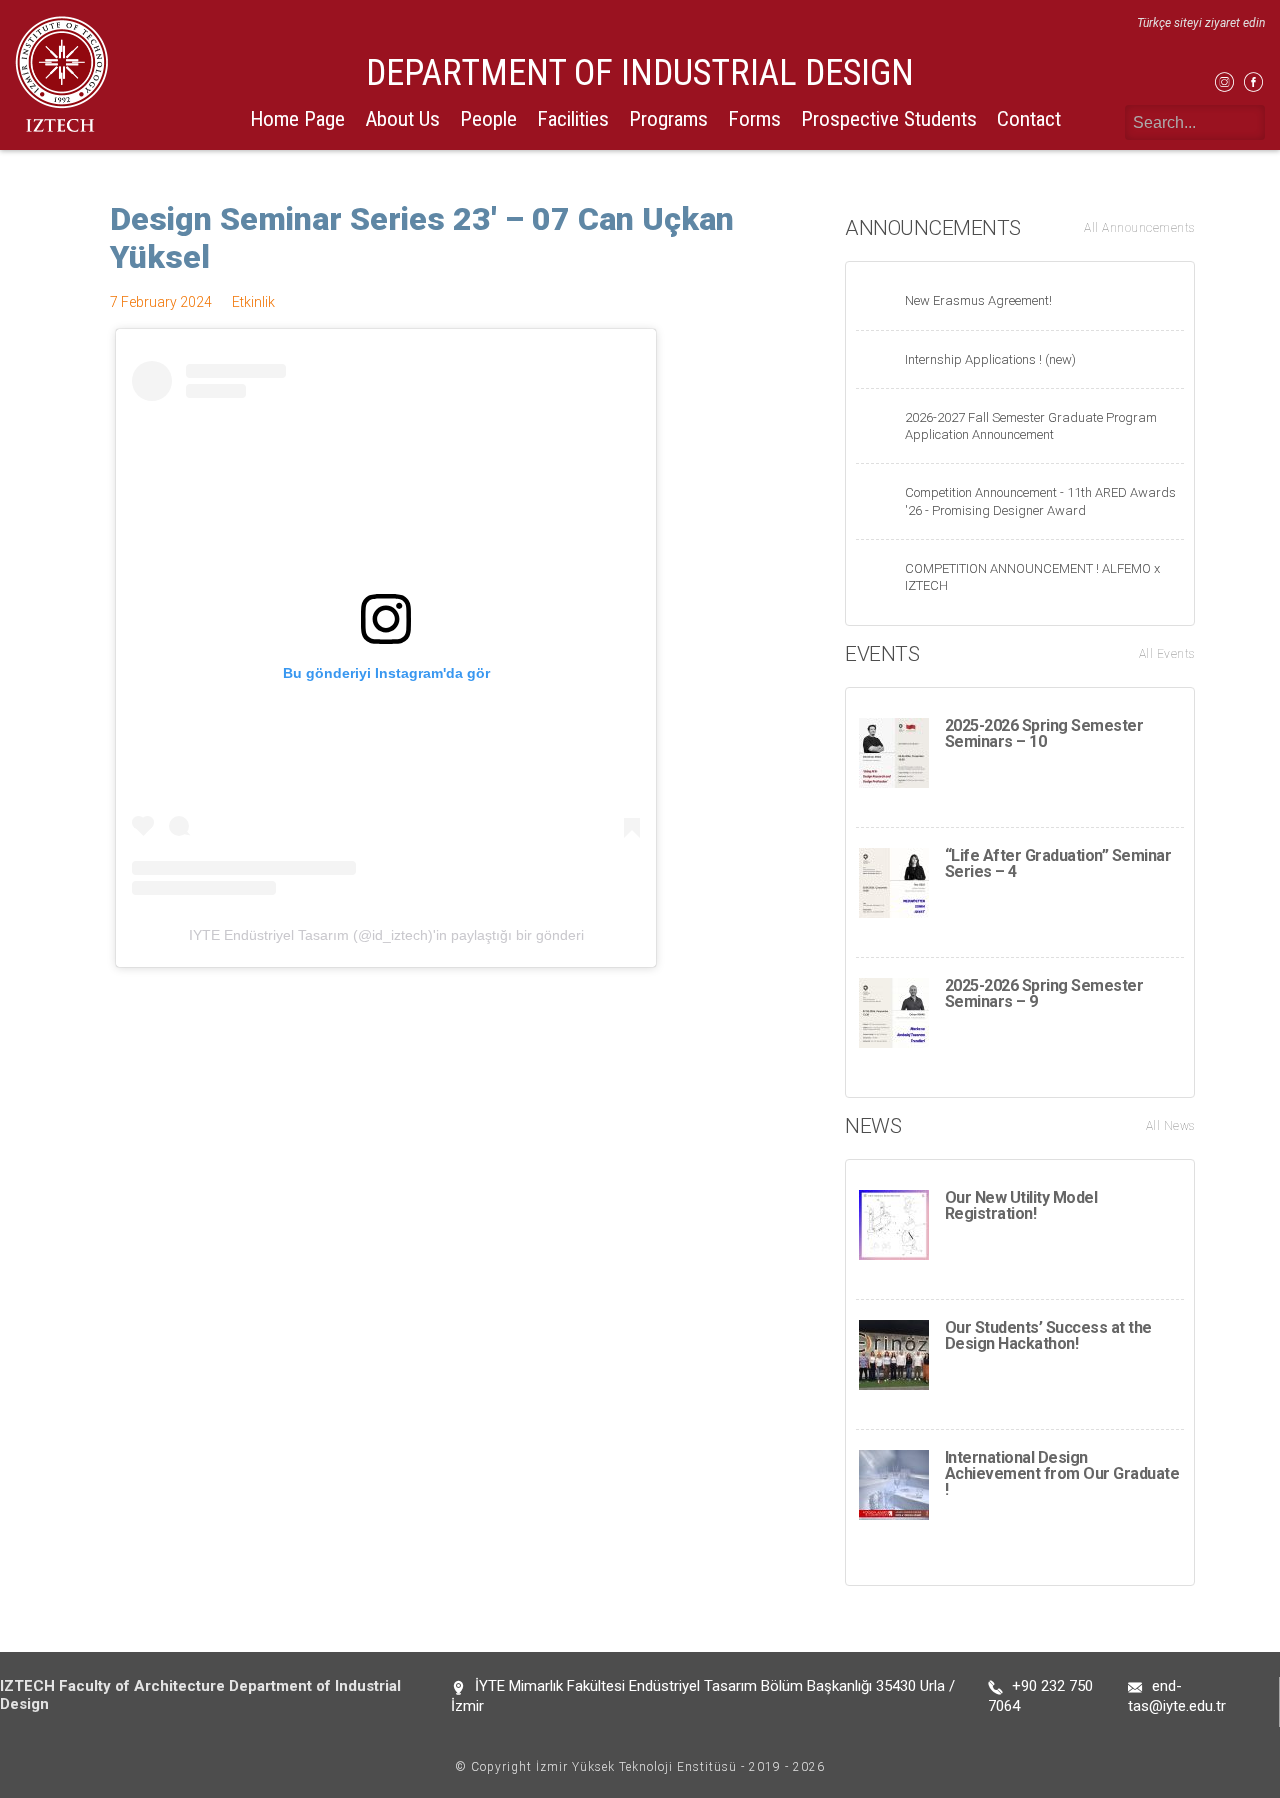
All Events (1167, 654)
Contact (1029, 119)
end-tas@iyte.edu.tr (1177, 1696)
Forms (754, 119)
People (488, 119)
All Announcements (1139, 228)
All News (1170, 1126)
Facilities (573, 119)
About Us (402, 119)
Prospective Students (889, 119)
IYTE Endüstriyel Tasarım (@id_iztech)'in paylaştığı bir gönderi (386, 935)
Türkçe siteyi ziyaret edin (1201, 23)
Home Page (297, 119)
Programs (668, 119)
